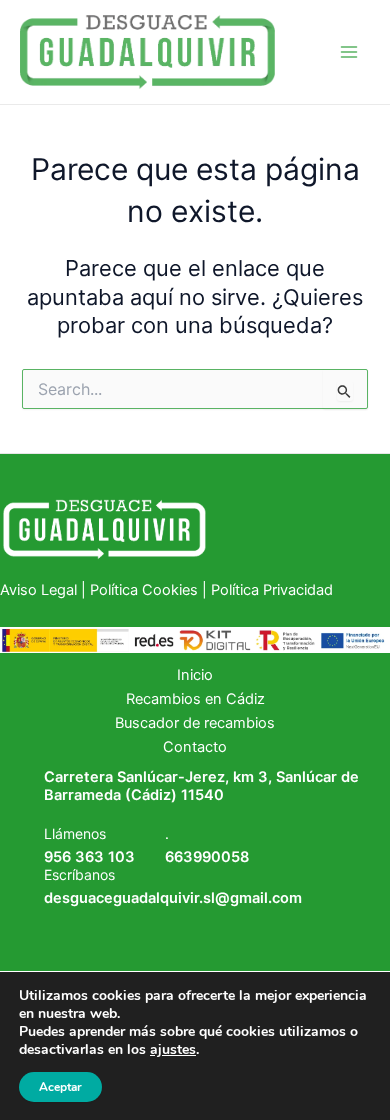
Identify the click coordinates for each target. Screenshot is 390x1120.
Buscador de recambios (195, 723)
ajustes (173, 1050)
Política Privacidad (272, 590)
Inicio (195, 675)
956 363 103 (89, 857)
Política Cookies (144, 590)
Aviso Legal (40, 590)
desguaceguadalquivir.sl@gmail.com (173, 898)
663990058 (207, 857)
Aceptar (60, 1087)
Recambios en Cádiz (195, 699)
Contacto (195, 747)
